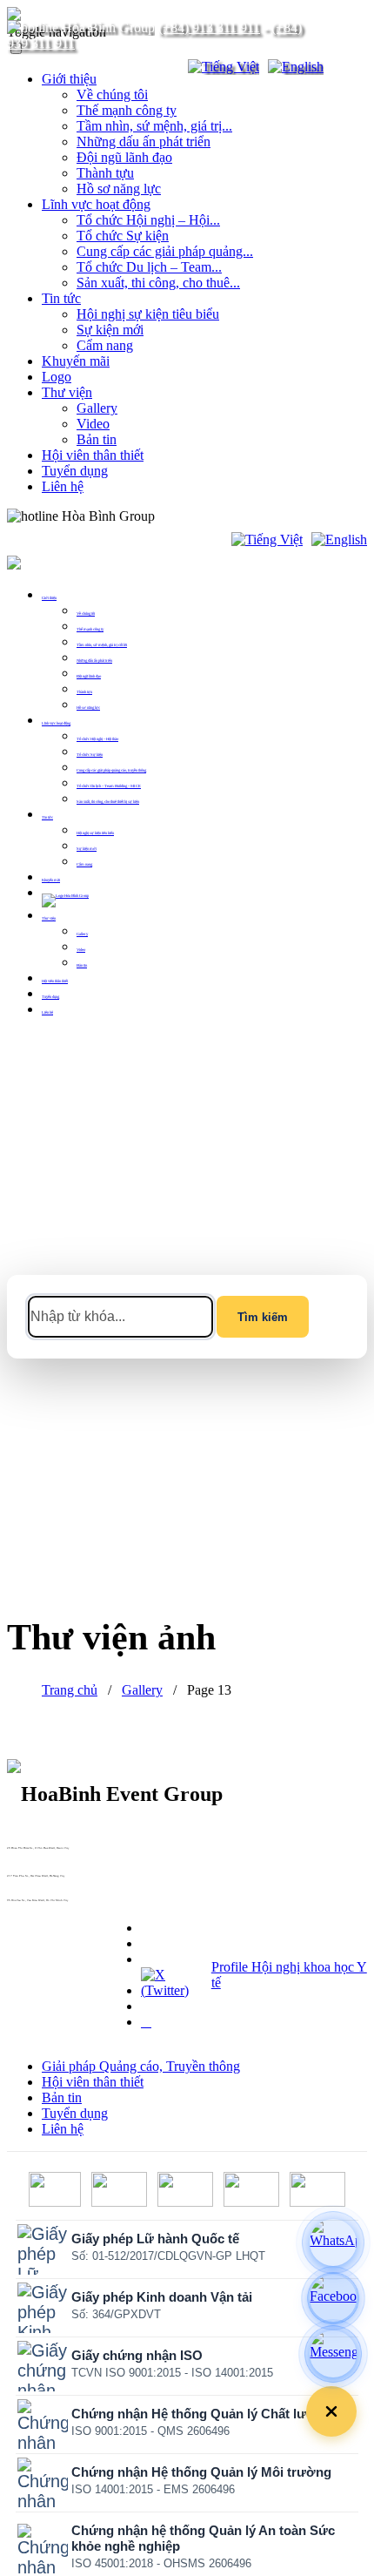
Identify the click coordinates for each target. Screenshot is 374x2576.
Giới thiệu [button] (49, 598)
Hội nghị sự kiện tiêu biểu (148, 314)
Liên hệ (63, 486)
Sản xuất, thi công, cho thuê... (158, 283)
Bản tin (97, 439)
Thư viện (67, 392)
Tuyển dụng (75, 471)
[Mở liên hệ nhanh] (331, 2411)
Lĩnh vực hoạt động (96, 204)
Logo (57, 377)
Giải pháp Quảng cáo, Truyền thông (141, 2066)
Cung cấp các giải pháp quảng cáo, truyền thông (111, 770)
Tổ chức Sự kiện (123, 236)
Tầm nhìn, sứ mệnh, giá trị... (154, 126)
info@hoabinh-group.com (23, 1879)
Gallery (97, 408)
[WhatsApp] (333, 2242)
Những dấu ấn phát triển (144, 142)
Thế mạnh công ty (127, 110)
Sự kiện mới (110, 330)
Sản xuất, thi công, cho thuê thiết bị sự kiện (108, 802)
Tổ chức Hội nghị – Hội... (148, 220)
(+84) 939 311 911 (20, 1855)
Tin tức (61, 298)
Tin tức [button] (47, 817)
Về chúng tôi (112, 94)
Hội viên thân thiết (93, 455)
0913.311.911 (196, 516)
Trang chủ (70, 1690)
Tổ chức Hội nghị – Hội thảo (97, 739)
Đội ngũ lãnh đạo (124, 157)
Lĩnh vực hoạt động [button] (56, 723)
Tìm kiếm (263, 1317)
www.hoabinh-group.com (22, 1904)
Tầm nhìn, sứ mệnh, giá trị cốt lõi (102, 645)
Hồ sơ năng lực (119, 189)
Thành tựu (105, 173)
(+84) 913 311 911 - (20, 1851)
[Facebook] (333, 2298)
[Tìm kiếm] (164, 67)
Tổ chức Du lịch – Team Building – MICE (109, 786)
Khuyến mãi (76, 361)
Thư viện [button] (49, 918)
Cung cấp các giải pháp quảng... (165, 251)
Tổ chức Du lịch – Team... (149, 267)
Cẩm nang (105, 345)
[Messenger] (333, 2354)
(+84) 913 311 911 (209, 27)
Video (93, 424)
